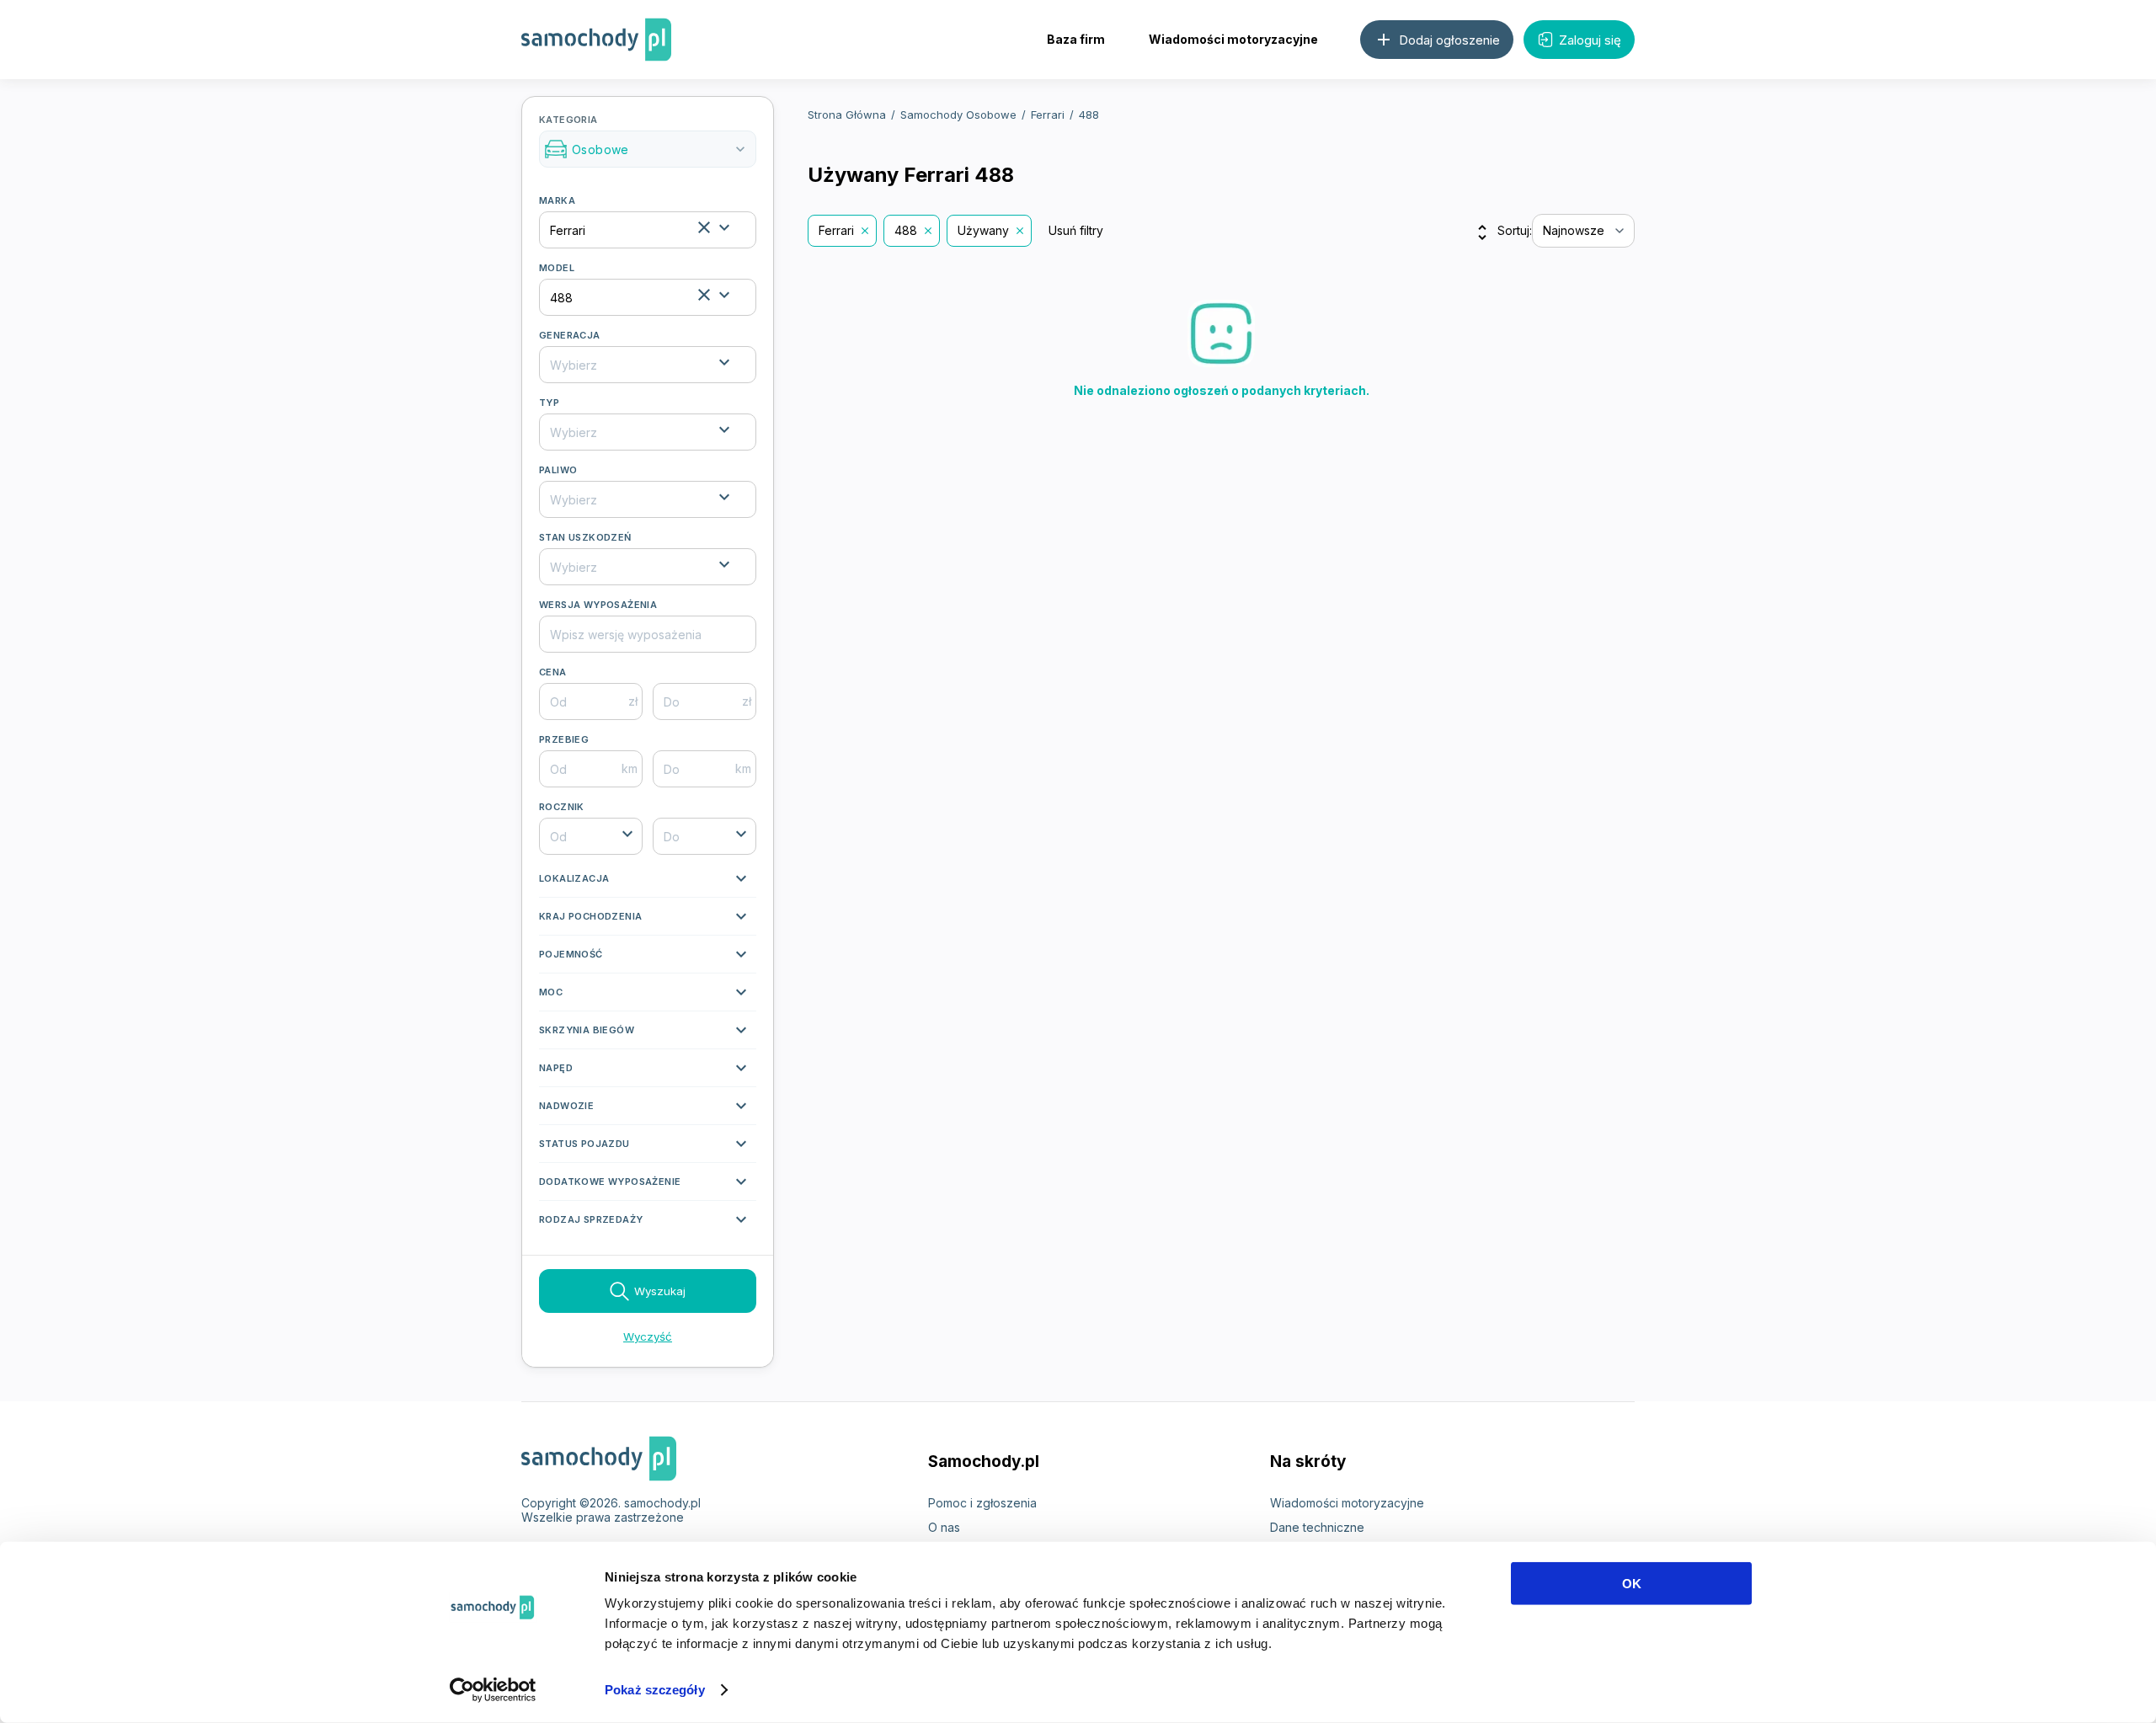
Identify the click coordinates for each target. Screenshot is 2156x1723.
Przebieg (564, 739)
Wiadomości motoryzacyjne (1233, 39)
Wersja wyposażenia (598, 605)
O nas (944, 1527)
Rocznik (562, 807)
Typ (549, 403)
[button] (648, 883)
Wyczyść (648, 1336)
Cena (553, 672)
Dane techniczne (1317, 1527)
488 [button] (906, 230)
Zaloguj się (1590, 40)
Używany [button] (983, 230)
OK (1632, 1584)
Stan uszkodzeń (585, 537)
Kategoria (644, 136)
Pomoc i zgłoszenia (982, 1503)
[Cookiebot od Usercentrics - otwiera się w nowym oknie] (493, 1690)
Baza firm (1076, 39)
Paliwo (558, 470)
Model (557, 268)
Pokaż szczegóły (655, 1690)
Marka (557, 200)
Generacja (570, 335)
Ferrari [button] (836, 230)
